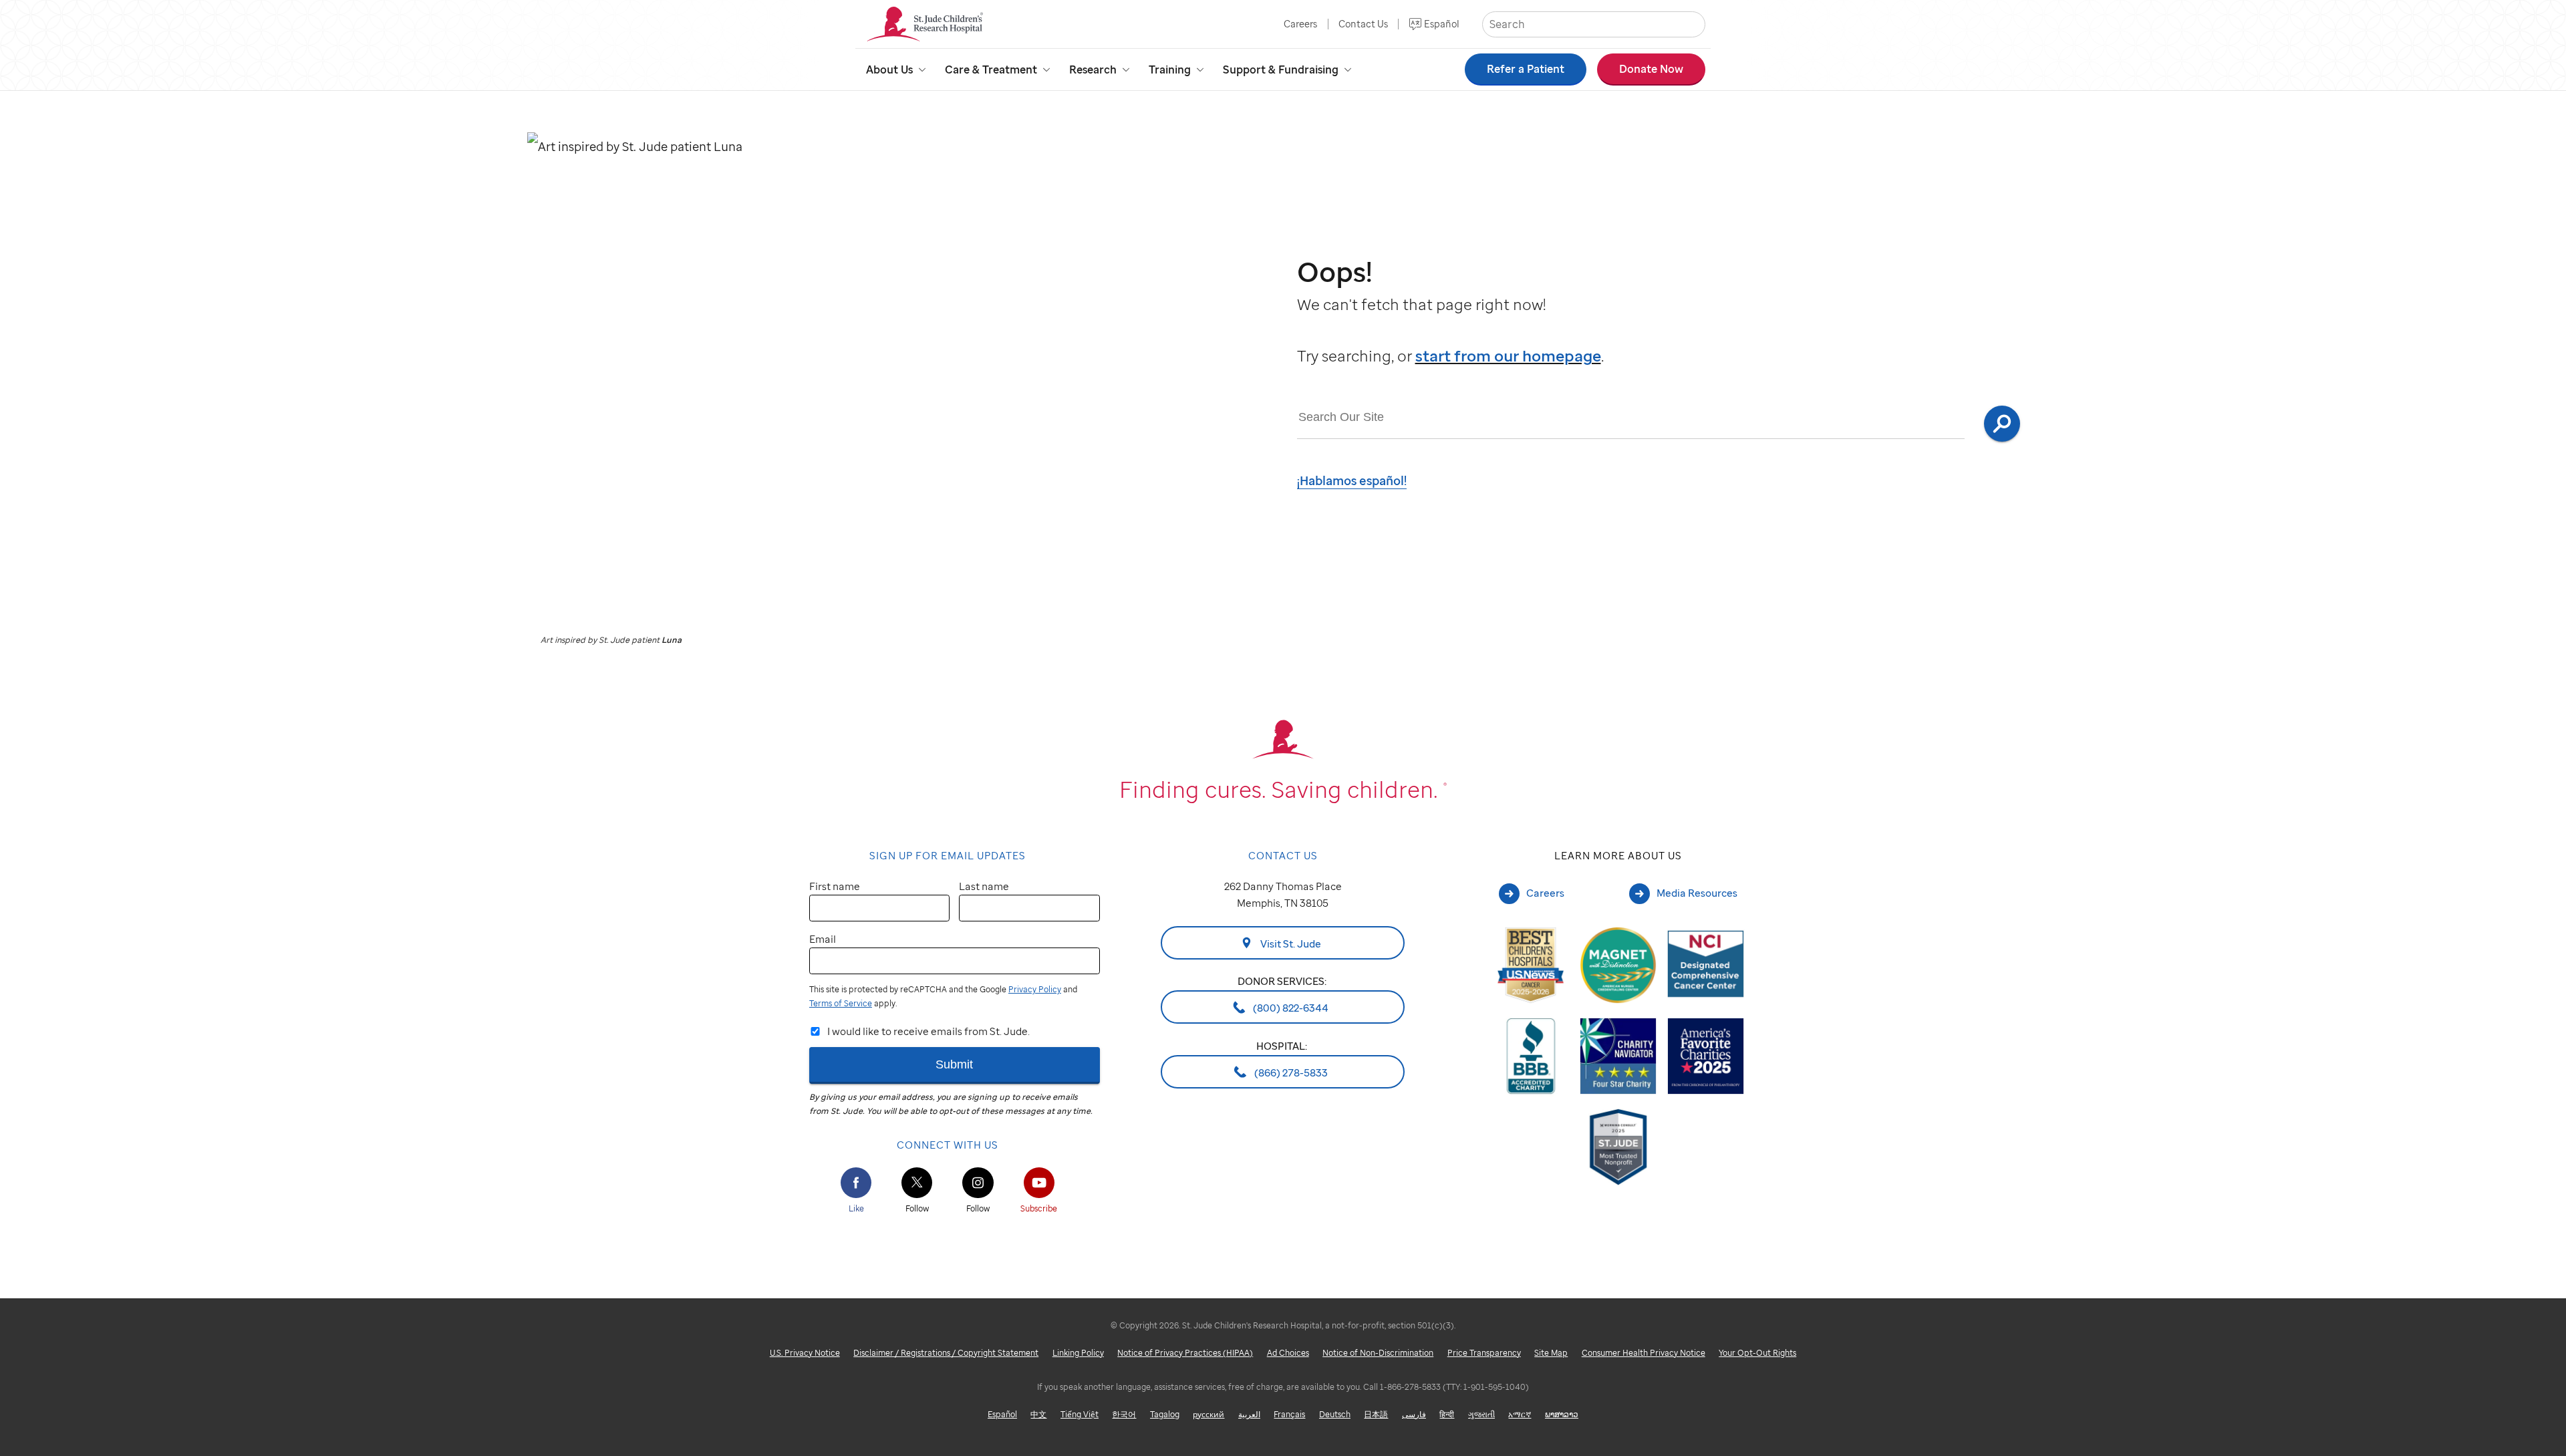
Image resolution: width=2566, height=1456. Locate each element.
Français (1289, 1414)
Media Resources (1697, 893)
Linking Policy (1078, 1353)
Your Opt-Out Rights (1757, 1353)
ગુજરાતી (1481, 1414)
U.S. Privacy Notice (805, 1353)
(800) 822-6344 (1290, 1008)
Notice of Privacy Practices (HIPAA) (1185, 1353)
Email (823, 939)
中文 (1038, 1414)
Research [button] (1093, 69)
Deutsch (1335, 1414)
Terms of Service (841, 1003)
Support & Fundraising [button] (1281, 69)
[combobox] (1631, 418)
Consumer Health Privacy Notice (1644, 1353)
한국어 (1124, 1414)
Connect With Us (948, 1145)
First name (835, 886)
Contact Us (1363, 24)
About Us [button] (889, 69)
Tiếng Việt (1080, 1414)
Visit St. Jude (1290, 943)
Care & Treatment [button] (991, 69)
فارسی (1414, 1414)
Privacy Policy (1035, 989)
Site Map (1551, 1353)
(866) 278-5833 (1290, 1072)
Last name (984, 886)
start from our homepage (1508, 356)
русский (1208, 1414)
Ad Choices (1288, 1353)
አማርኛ (1520, 1414)
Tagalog (1165, 1414)
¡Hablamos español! (1352, 480)
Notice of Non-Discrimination (1378, 1353)
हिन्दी (1447, 1414)
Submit (954, 1064)
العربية (1249, 1414)
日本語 (1376, 1414)
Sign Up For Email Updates (948, 855)
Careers (1300, 24)
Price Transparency (1484, 1353)
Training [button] (1170, 69)
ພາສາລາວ (1562, 1414)
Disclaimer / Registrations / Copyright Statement (946, 1353)
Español (1442, 24)
